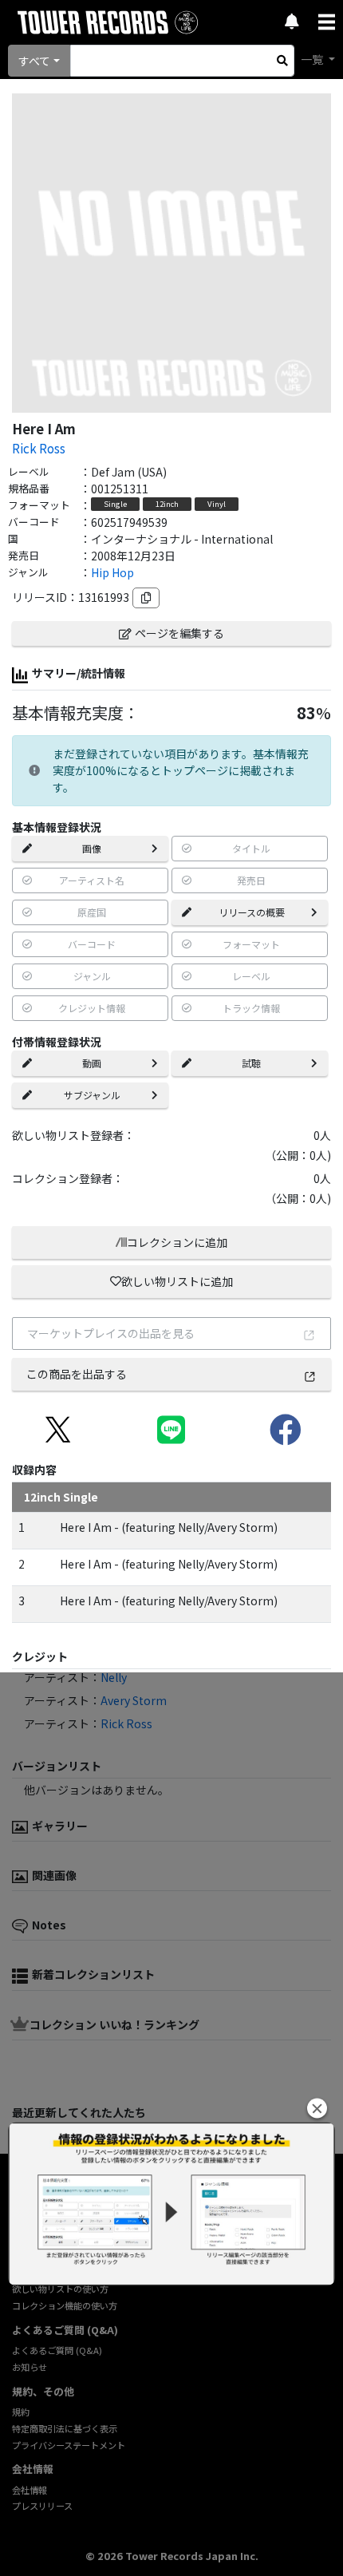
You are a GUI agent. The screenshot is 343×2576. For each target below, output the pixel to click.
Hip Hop (112, 572)
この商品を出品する (77, 1374)
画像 (92, 848)
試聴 (251, 1063)
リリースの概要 (252, 912)
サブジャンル (92, 1095)
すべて (34, 61)
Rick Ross (39, 448)
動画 (92, 1063)
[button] (317, 2109)
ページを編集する (179, 633)
